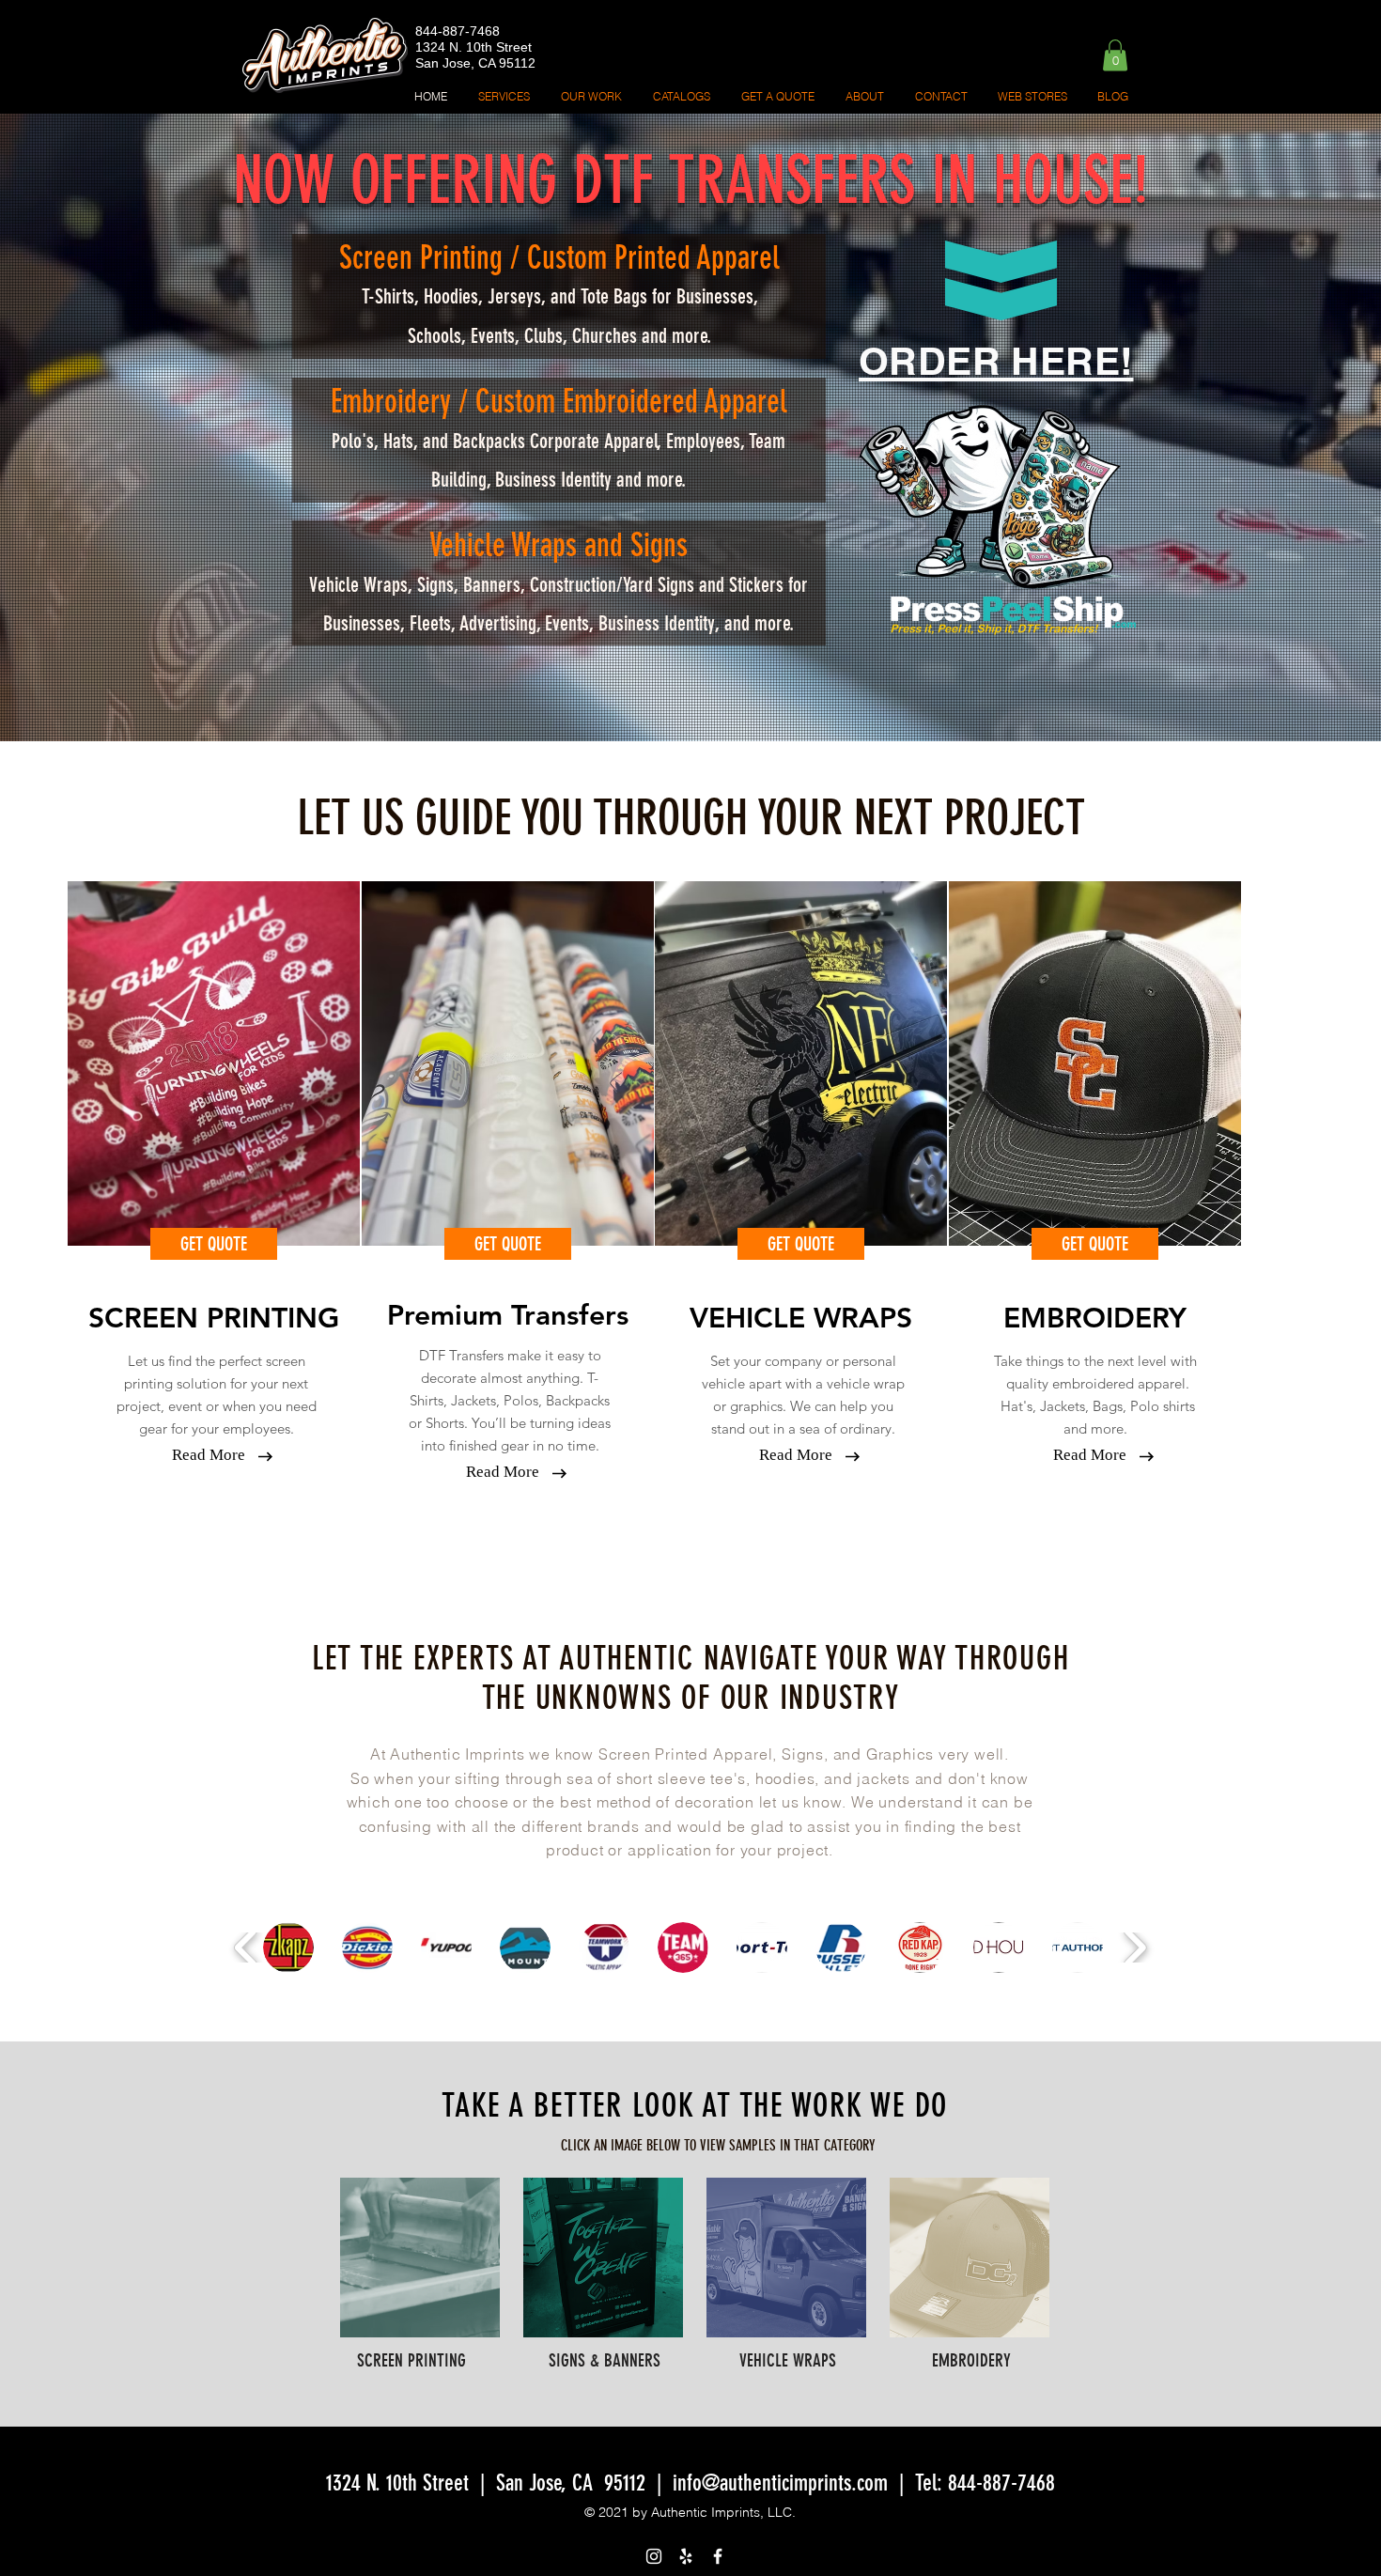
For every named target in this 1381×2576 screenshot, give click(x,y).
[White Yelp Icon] (686, 2556)
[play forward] (1134, 1948)
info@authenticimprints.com (780, 2483)
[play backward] (247, 1948)
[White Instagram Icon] (654, 2556)
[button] (1115, 55)
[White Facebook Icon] (718, 2556)
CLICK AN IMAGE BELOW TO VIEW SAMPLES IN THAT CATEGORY (718, 2145)
